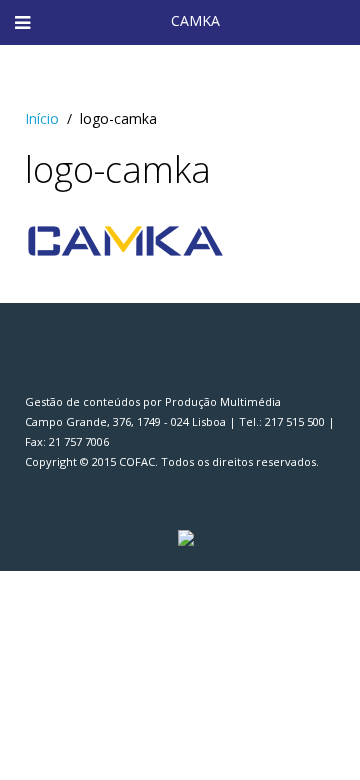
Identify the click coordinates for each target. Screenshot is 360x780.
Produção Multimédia (223, 401)
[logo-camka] (125, 239)
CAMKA (195, 20)
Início (42, 118)
